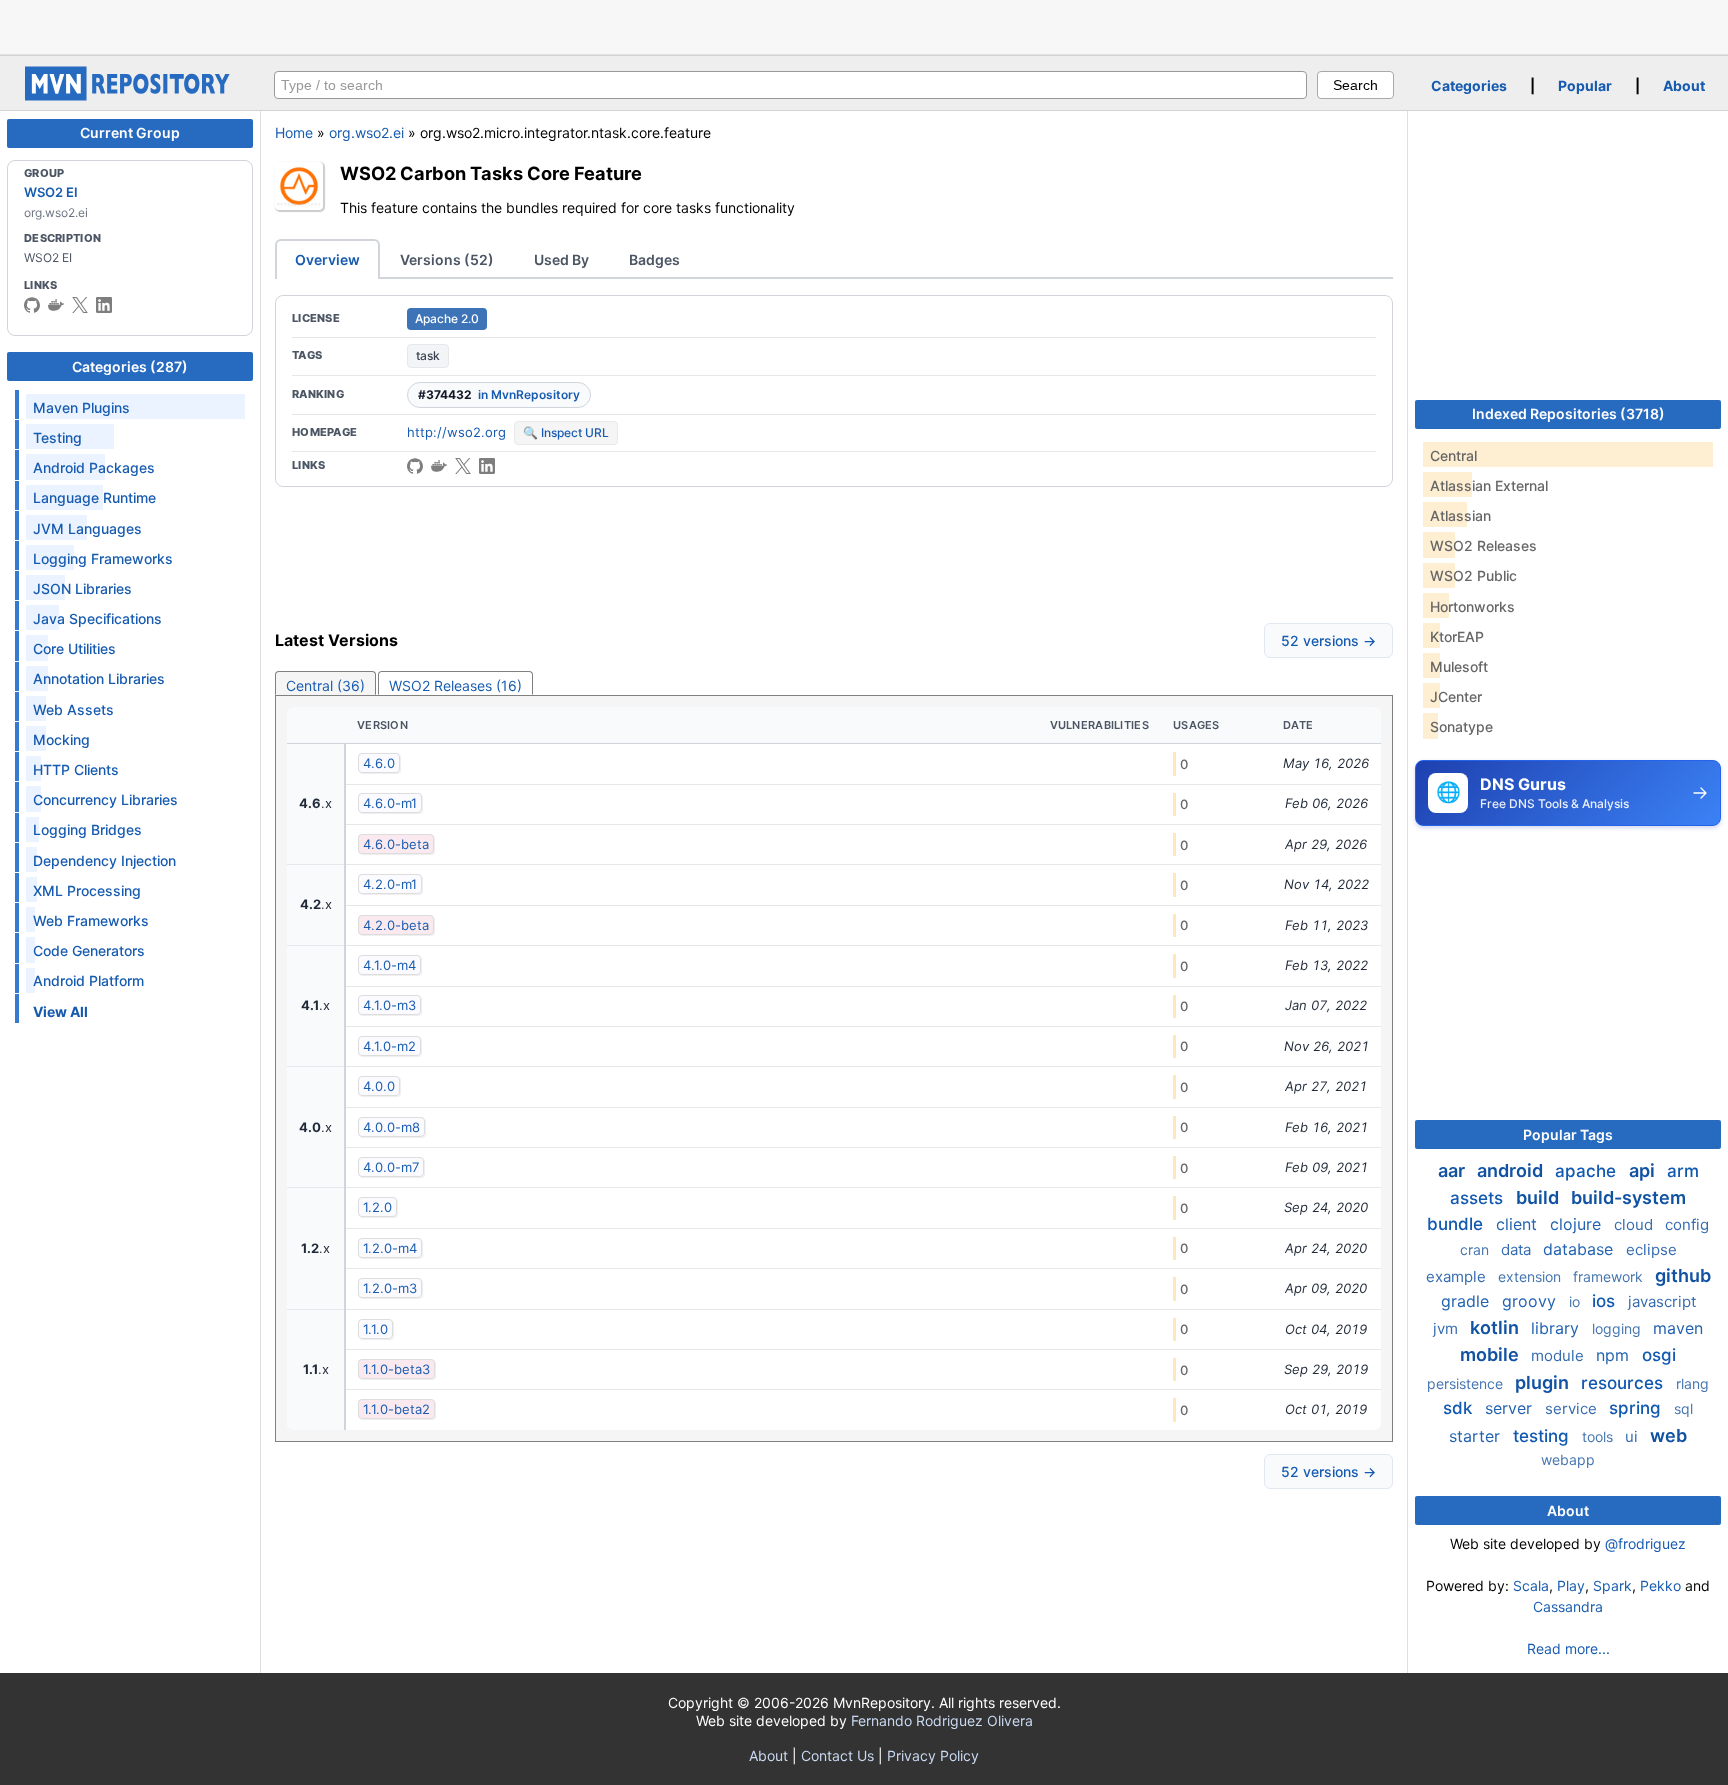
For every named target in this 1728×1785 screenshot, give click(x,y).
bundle (1457, 1224)
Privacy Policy (933, 1755)
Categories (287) (130, 366)
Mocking (61, 739)
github (1683, 1275)
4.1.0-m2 (389, 1046)
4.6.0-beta (396, 844)
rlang (1692, 1383)
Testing (57, 437)
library (1557, 1328)
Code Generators (89, 950)
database (1580, 1249)
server (1511, 1408)
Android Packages (94, 467)
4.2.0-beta (396, 925)
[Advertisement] (864, 25)
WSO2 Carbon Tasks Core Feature (491, 173)
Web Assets (73, 709)
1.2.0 (377, 1207)
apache (1588, 1171)
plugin (1544, 1382)
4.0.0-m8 (391, 1127)
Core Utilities (74, 648)
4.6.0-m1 (390, 803)
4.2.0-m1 (390, 884)
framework (1610, 1276)
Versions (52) (447, 259)
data (1518, 1249)
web (1668, 1435)
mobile (1491, 1354)
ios (1606, 1301)
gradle (1467, 1301)
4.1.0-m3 (389, 1005)
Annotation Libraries (99, 678)
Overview (327, 259)
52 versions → (1328, 640)
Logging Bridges (87, 829)
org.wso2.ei (366, 132)
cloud (1635, 1224)
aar (1453, 1170)
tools (1599, 1436)
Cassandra (1568, 1606)
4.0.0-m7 (391, 1167)
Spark (1612, 1585)
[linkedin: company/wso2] (104, 305)
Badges (654, 259)
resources (1624, 1383)
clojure (1578, 1224)
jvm (1447, 1328)
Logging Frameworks (103, 558)
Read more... (1568, 1648)
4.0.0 (379, 1086)
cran (1476, 1249)
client (1519, 1224)
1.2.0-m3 (390, 1288)
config (1687, 1224)
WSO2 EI (51, 192)
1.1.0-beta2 (396, 1409)
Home (294, 132)
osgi (1659, 1355)
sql (1683, 1408)
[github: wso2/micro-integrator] (415, 466)
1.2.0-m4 (390, 1248)
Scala (1531, 1585)
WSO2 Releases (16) (455, 685)
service (1573, 1408)
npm (1615, 1355)
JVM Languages (87, 528)
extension (1531, 1276)
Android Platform (88, 980)
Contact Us (837, 1755)
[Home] (130, 95)
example (1458, 1276)
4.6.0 (379, 763)
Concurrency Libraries (105, 799)
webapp (1568, 1459)
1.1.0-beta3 (396, 1369)
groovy (1531, 1301)
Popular (1585, 85)
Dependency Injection (104, 860)
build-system (1628, 1197)
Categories (1469, 85)
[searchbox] (790, 85)
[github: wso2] (32, 305)
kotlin (1496, 1327)
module (1559, 1355)
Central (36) (325, 685)
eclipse (1651, 1249)
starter (1477, 1436)
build (1539, 1197)
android (1512, 1170)
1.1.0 (375, 1329)
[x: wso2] (80, 305)
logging (1618, 1328)
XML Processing (87, 890)
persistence (1467, 1383)
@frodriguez (1645, 1543)
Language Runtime (94, 497)
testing (1543, 1436)
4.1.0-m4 (389, 965)
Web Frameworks (91, 920)
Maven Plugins (81, 407)
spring (1637, 1408)
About (1684, 85)
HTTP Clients (76, 769)
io (1576, 1301)
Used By (561, 259)
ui (1633, 1436)
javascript (1662, 1301)
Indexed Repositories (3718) (1568, 413)
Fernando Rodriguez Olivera (942, 1720)
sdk (1460, 1408)
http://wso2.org (456, 432)
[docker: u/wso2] (56, 305)
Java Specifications (97, 618)
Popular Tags (1568, 1134)
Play (1571, 1585)
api (1644, 1170)
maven (1678, 1328)
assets (1479, 1198)
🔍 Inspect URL (566, 432)
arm (1683, 1171)
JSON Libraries (82, 588)
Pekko (1660, 1585)
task (428, 355)
